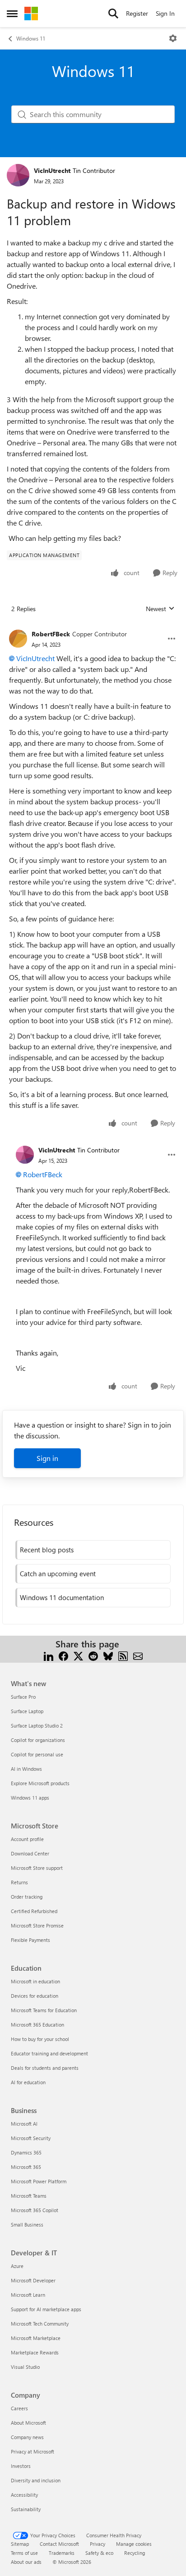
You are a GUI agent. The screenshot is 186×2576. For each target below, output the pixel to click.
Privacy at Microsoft (33, 2451)
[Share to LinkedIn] (49, 1655)
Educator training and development (49, 2053)
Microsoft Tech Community (40, 2324)
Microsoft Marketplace (36, 2338)
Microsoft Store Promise (37, 1925)
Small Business (27, 2225)
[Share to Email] (138, 1655)
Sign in (47, 1458)
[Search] (113, 14)
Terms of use (24, 2553)
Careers (19, 2408)
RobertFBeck (51, 634)
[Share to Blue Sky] (108, 1655)
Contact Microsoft (59, 2544)
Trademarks (62, 2553)
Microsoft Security (31, 2138)
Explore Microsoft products (40, 1783)
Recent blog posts (47, 1550)
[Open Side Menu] (12, 14)
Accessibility (24, 2495)
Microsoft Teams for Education (44, 2010)
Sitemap (20, 2544)
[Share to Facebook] (63, 1655)
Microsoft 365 (26, 2167)
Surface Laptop (27, 1711)
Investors (21, 2466)
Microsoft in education (35, 1981)
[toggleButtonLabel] (173, 38)
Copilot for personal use (37, 1754)
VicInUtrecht (52, 170)
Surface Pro (23, 1697)
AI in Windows (26, 1769)
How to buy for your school (40, 2039)
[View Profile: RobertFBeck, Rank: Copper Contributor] (18, 639)
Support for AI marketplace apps (46, 2309)
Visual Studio (25, 2367)
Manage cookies (134, 2544)
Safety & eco (99, 2553)
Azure (17, 2266)
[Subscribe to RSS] (123, 1655)
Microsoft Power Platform (39, 2181)
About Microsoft (28, 2423)
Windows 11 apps (30, 1798)
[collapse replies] (93, 627)
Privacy (98, 2544)
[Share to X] (78, 1655)
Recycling (135, 2553)
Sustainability (26, 2509)
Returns (19, 1882)
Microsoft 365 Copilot (35, 2210)
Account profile (27, 1839)
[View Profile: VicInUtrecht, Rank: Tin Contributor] (18, 175)
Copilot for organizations (38, 1740)
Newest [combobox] (160, 609)
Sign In (165, 13)
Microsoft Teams (29, 2196)
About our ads (26, 2562)
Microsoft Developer (33, 2280)
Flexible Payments (30, 1940)
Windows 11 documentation (62, 1597)
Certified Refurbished (34, 1911)
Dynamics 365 (26, 2152)
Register (137, 13)
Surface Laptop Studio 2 (37, 1726)
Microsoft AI (24, 2124)
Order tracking (27, 1897)
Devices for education (35, 1996)
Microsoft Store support (37, 1868)
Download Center (30, 1853)
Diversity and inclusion (36, 2480)
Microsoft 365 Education (37, 2025)
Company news (27, 2437)
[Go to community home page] (31, 14)
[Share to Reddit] (93, 1655)
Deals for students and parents (45, 2068)
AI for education (28, 2082)
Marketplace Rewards (35, 2352)
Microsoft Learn (28, 2295)
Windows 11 (31, 38)
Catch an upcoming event (58, 1574)
